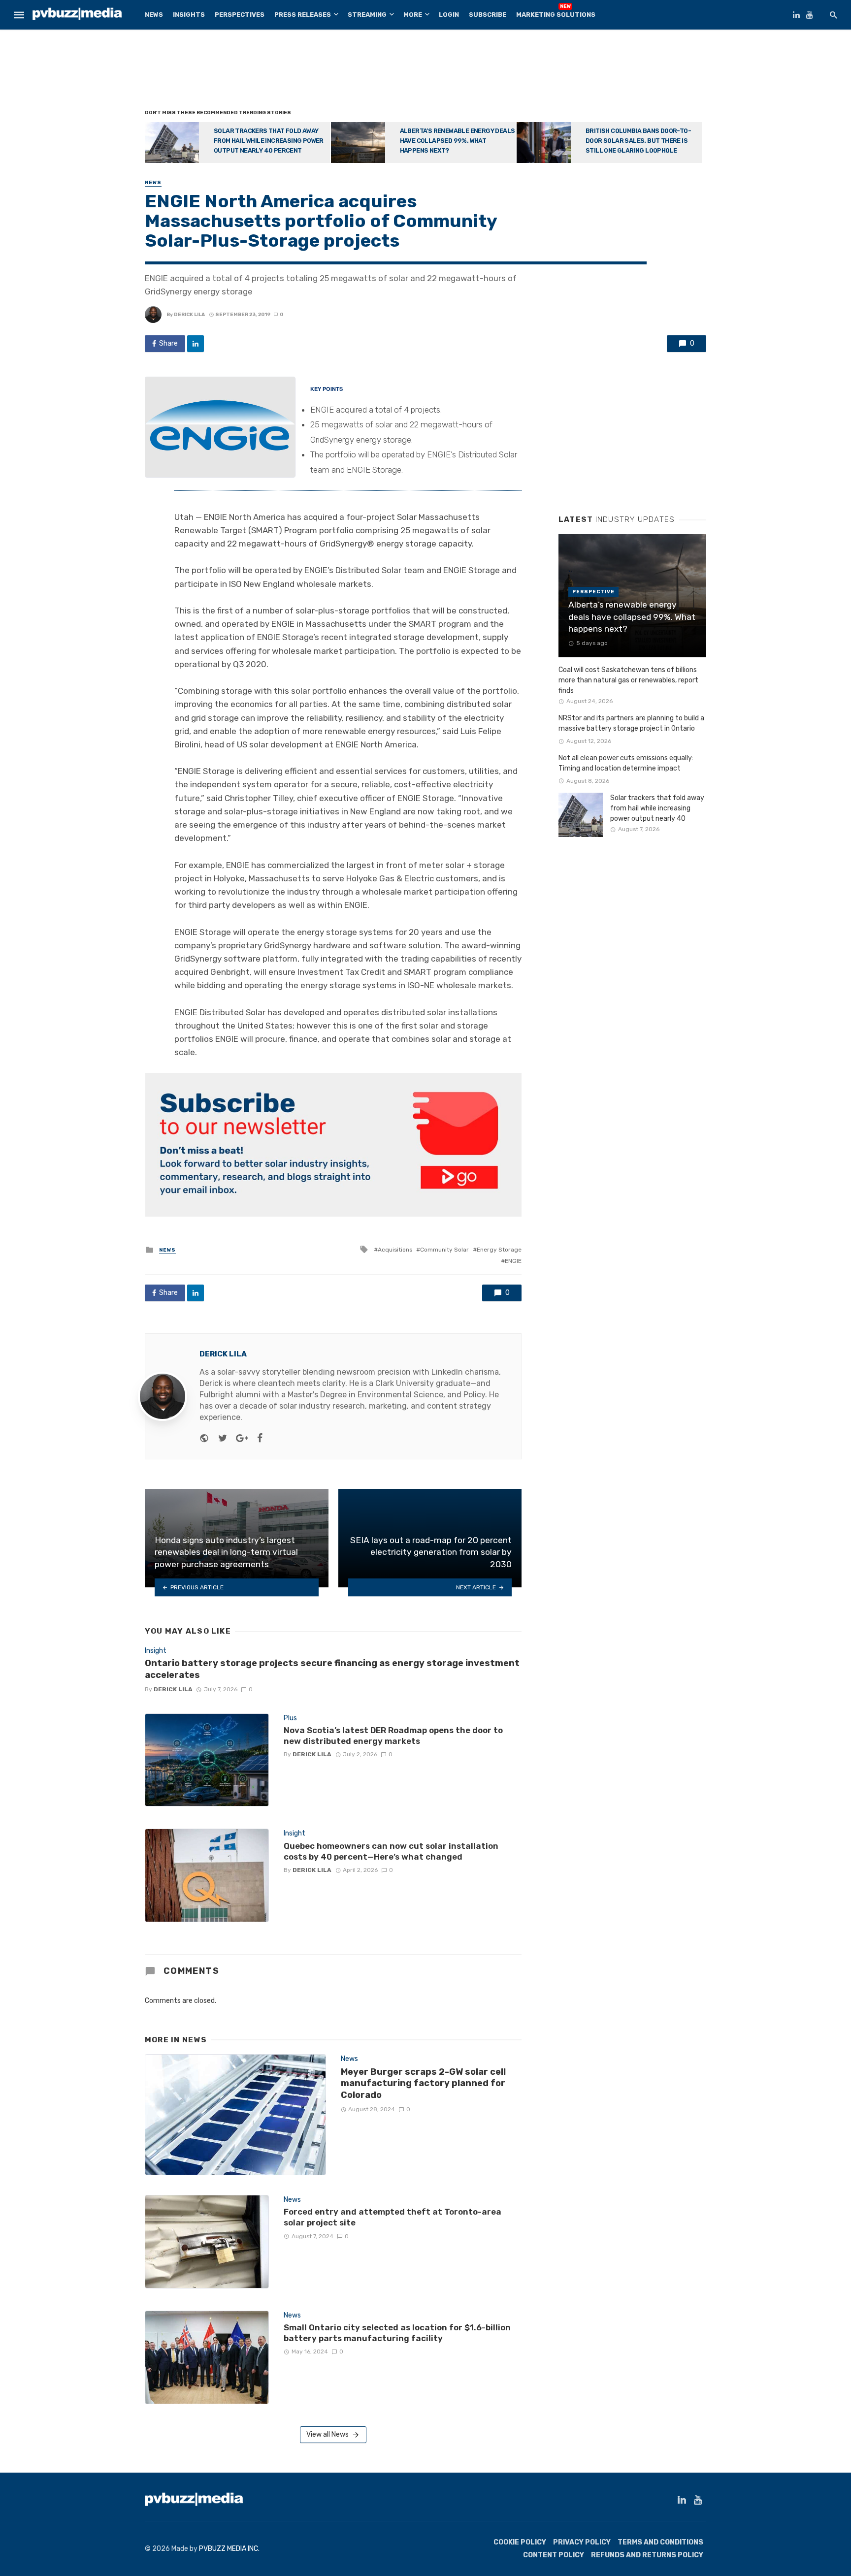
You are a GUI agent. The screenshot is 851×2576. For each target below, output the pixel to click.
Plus (290, 1718)
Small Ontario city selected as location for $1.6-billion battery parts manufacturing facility (397, 2333)
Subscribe (488, 15)
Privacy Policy (582, 2542)
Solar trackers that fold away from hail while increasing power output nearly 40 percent (269, 141)
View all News (327, 2434)
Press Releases (303, 15)
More (413, 15)
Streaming (367, 15)
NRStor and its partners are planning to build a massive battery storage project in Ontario (631, 723)
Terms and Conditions (660, 2542)
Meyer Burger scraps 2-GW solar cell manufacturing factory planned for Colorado (423, 2083)
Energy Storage (499, 1250)
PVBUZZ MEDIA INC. (229, 2549)
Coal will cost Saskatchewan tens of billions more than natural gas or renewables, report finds (628, 680)
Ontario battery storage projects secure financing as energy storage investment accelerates (332, 1669)
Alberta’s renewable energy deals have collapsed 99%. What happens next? (458, 141)
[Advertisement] (425, 71)
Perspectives (240, 15)
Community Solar (444, 1250)
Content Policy (554, 2555)
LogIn (449, 15)
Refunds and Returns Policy (647, 2555)
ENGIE (513, 1261)
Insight (156, 1651)
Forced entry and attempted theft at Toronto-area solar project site (393, 2217)
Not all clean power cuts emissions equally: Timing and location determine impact (626, 763)
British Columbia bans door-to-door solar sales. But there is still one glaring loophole (638, 141)
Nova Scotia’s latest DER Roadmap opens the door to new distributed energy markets (393, 1736)
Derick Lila (189, 315)
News (154, 15)
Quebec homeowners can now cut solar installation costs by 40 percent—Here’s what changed (391, 1851)
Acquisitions (395, 1250)
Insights (189, 15)
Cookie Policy (520, 2542)
